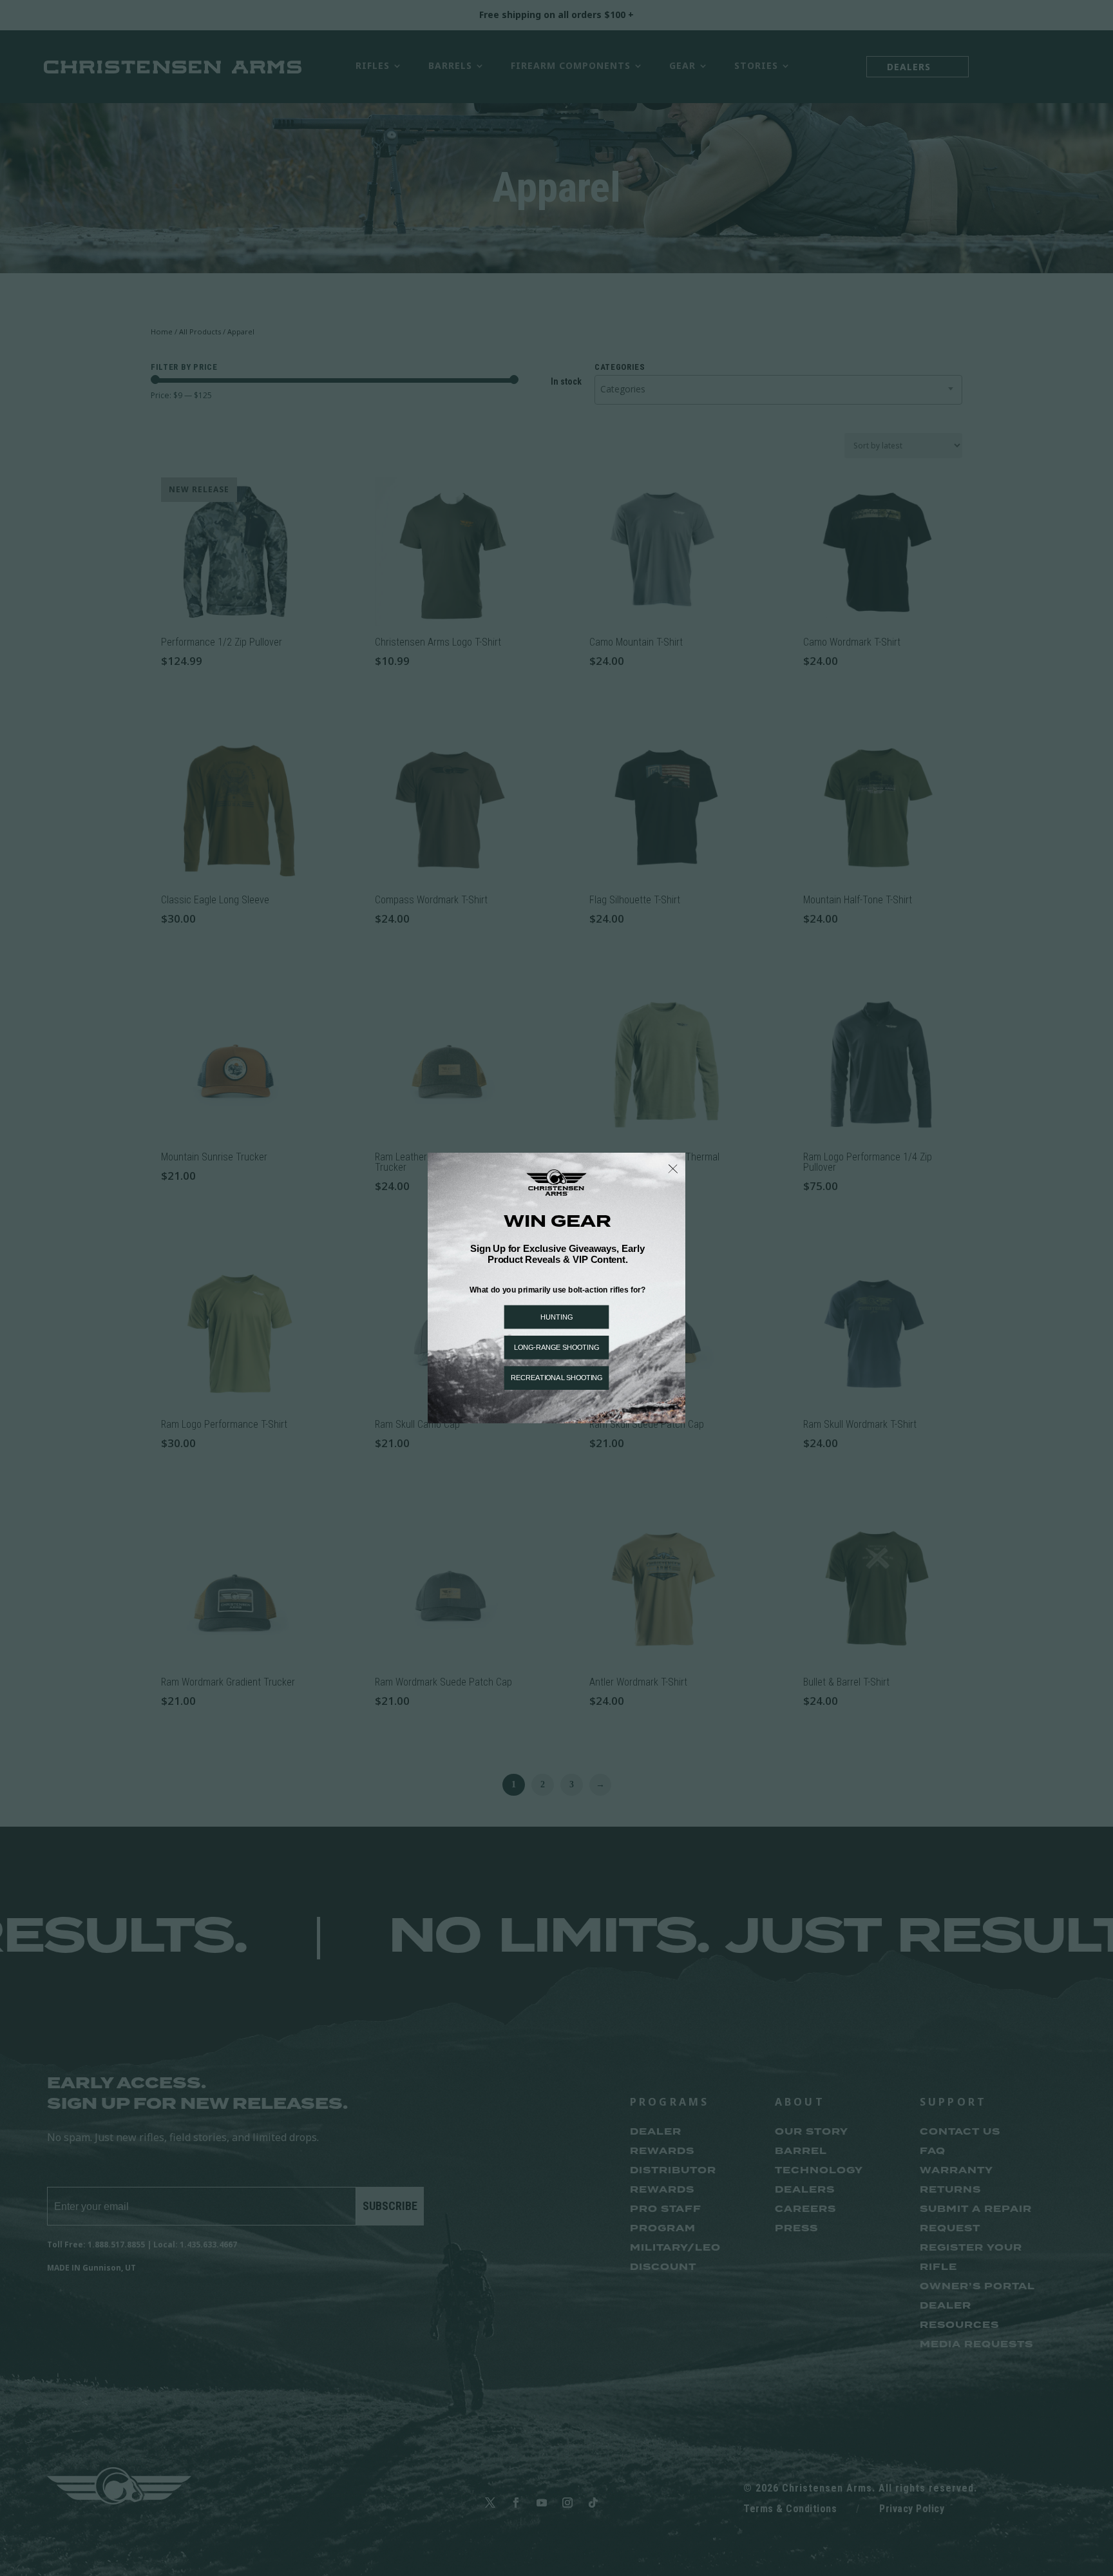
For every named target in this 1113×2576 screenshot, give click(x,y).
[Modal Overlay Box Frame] (556, 1288)
